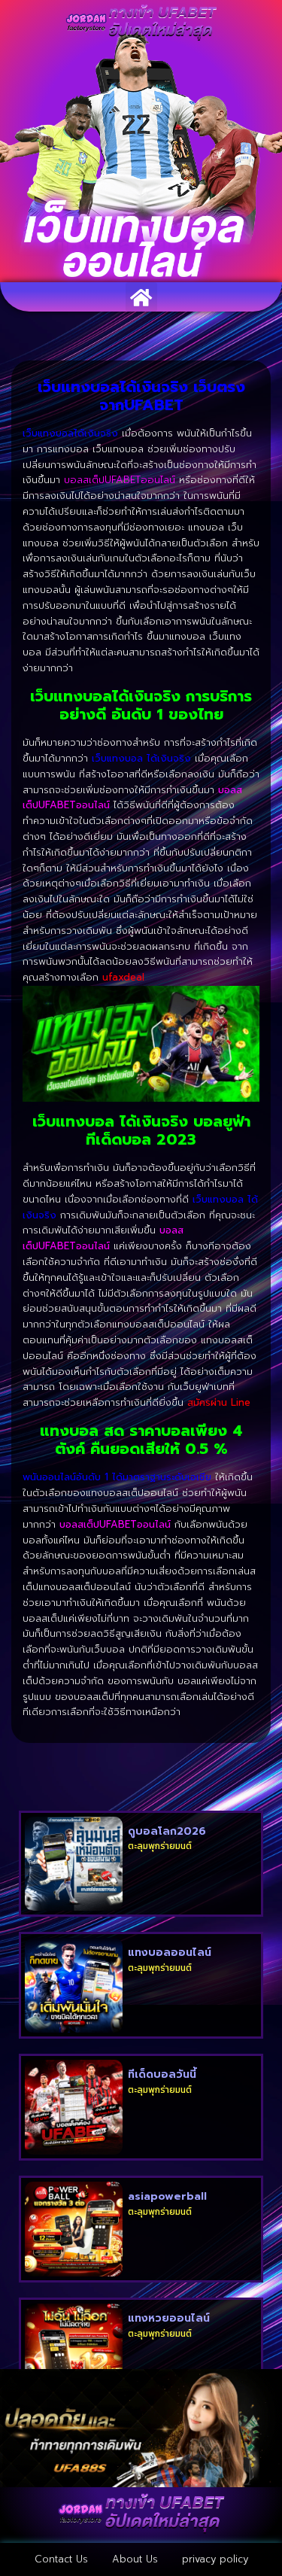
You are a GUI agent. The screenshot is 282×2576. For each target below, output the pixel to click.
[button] (141, 297)
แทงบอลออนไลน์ (170, 1953)
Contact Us (61, 2559)
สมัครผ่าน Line (219, 1402)
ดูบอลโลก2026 (167, 1831)
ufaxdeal (123, 977)
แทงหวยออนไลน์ (169, 2318)
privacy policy (215, 2559)
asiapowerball (167, 2196)
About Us (135, 2559)
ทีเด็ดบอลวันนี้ (162, 2074)
